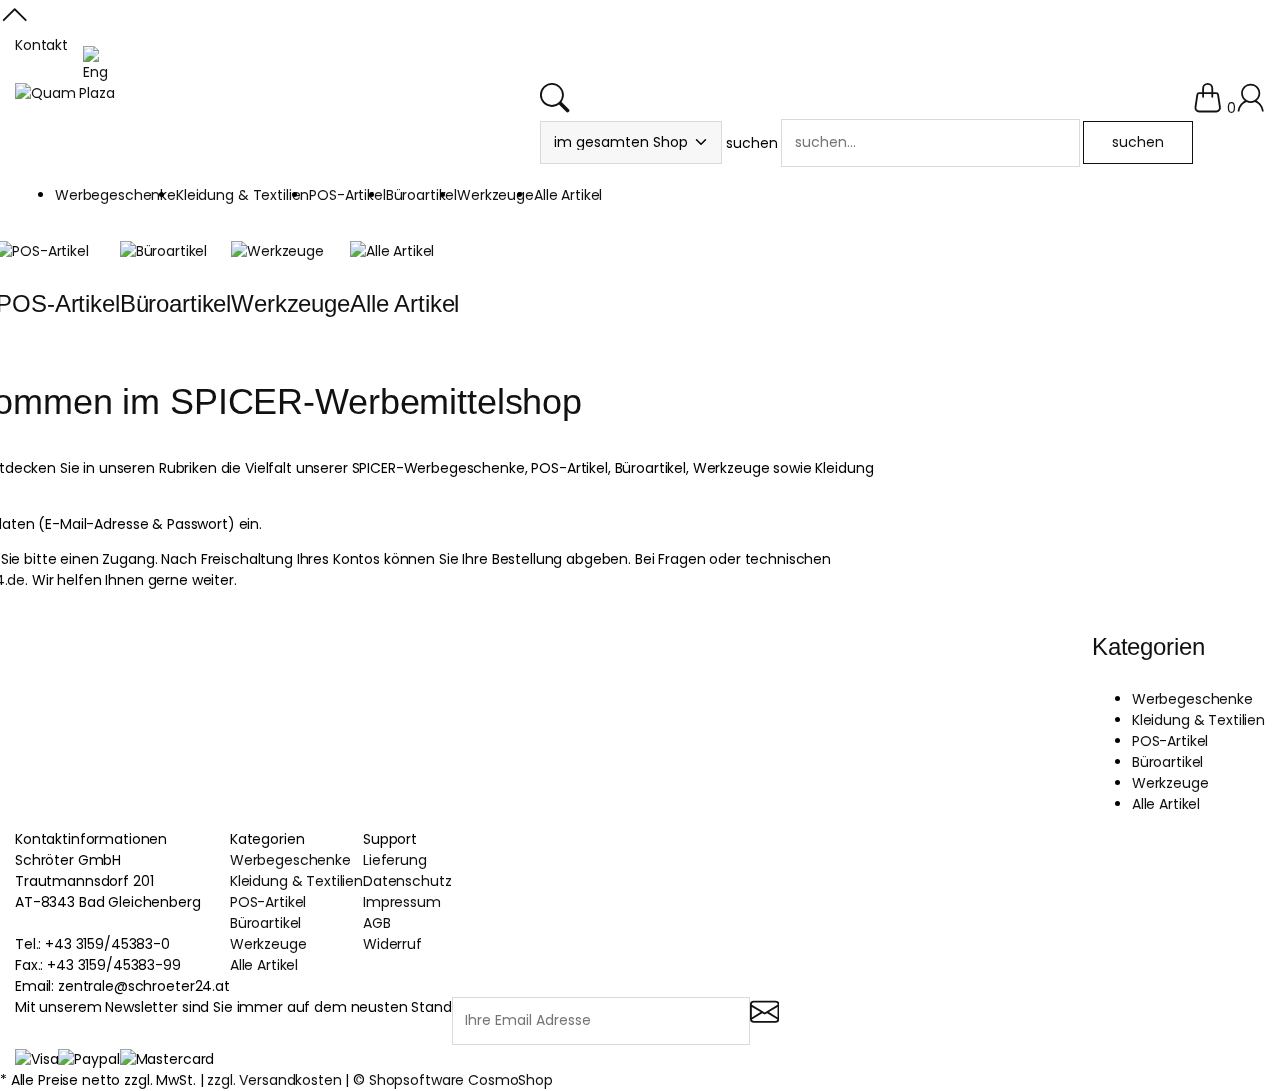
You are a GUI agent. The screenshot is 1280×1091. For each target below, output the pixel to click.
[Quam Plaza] (65, 93)
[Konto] (1250, 108)
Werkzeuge (290, 303)
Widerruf (392, 944)
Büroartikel (175, 303)
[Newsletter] (764, 1023)
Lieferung (395, 860)
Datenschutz (407, 881)
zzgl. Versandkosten (274, 1080)
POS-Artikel (1170, 741)
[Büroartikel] (163, 251)
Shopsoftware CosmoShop (461, 1080)
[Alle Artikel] (392, 251)
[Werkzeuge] (277, 251)
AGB (377, 923)
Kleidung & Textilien (1198, 720)
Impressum (402, 902)
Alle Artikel (404, 303)
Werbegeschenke (1192, 699)
